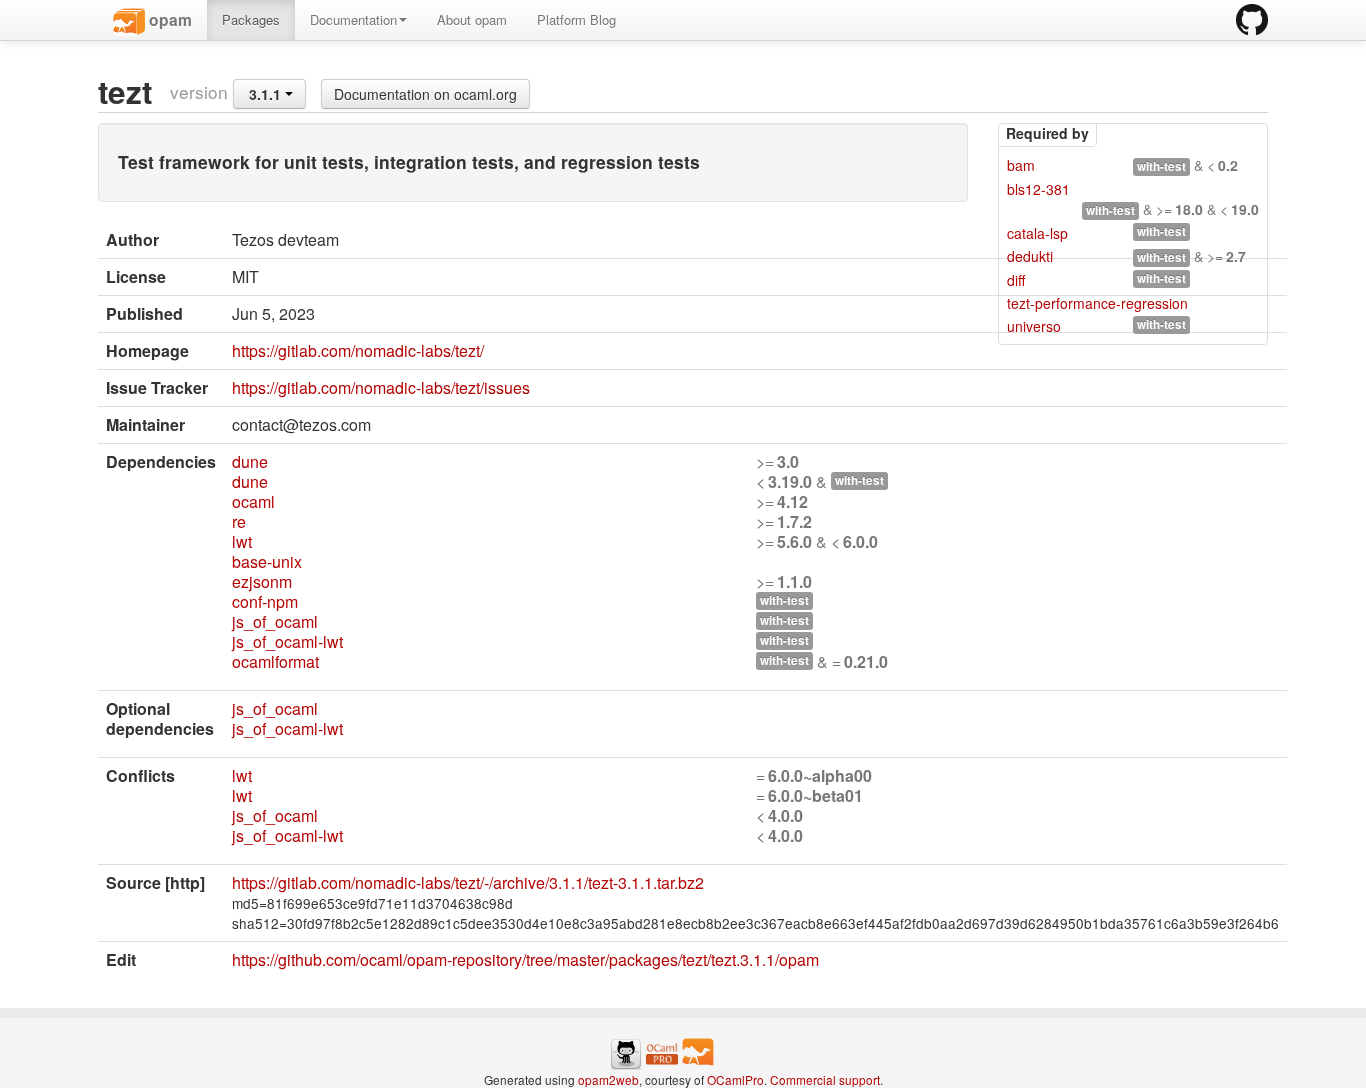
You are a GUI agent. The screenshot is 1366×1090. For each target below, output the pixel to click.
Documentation (353, 19)
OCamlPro (735, 1079)
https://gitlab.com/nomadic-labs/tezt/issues (381, 387)
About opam (472, 19)
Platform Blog (576, 19)
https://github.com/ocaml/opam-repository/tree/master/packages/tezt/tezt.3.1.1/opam (525, 959)
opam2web (608, 1079)
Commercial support (825, 1079)
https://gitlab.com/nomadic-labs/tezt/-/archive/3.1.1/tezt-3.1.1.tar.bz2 (468, 882)
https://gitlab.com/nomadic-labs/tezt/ (358, 350)
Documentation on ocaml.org (425, 94)
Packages (251, 19)
